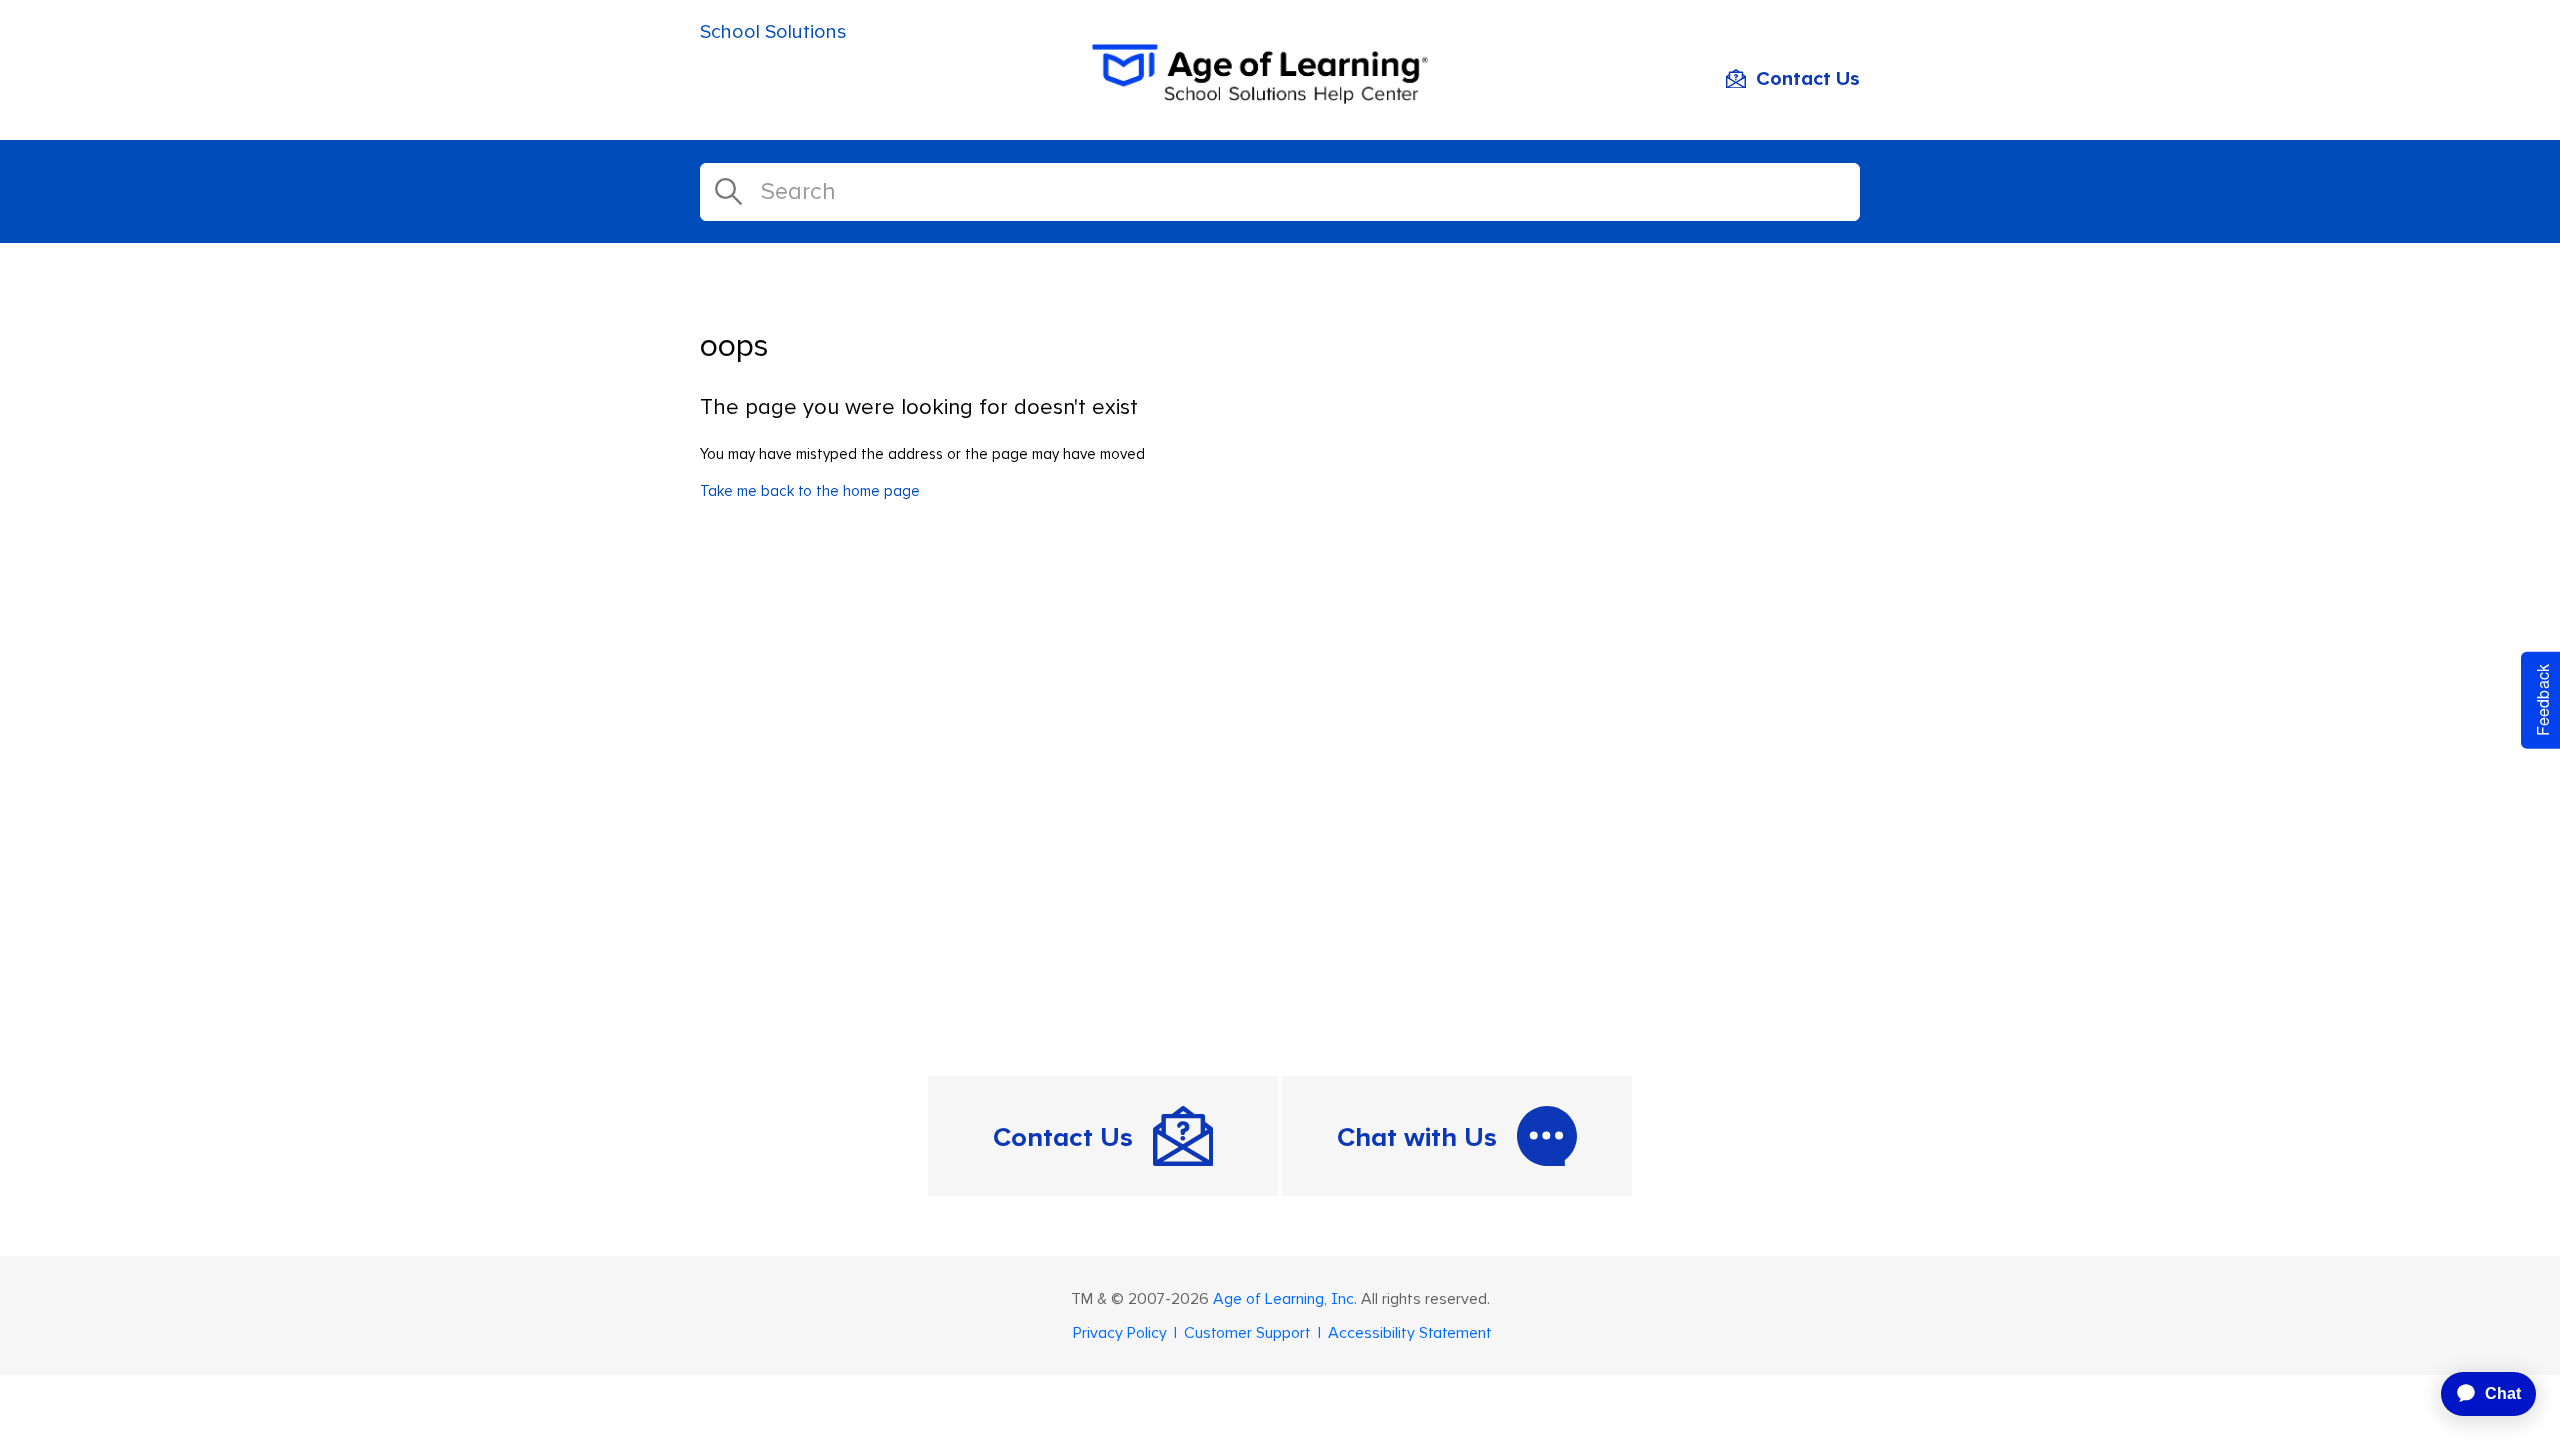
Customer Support (1247, 1333)
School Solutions (773, 32)
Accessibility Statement (1410, 1333)
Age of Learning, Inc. (1285, 1299)
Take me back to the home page (810, 491)
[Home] (1279, 98)
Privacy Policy (1120, 1333)
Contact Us (1808, 79)
